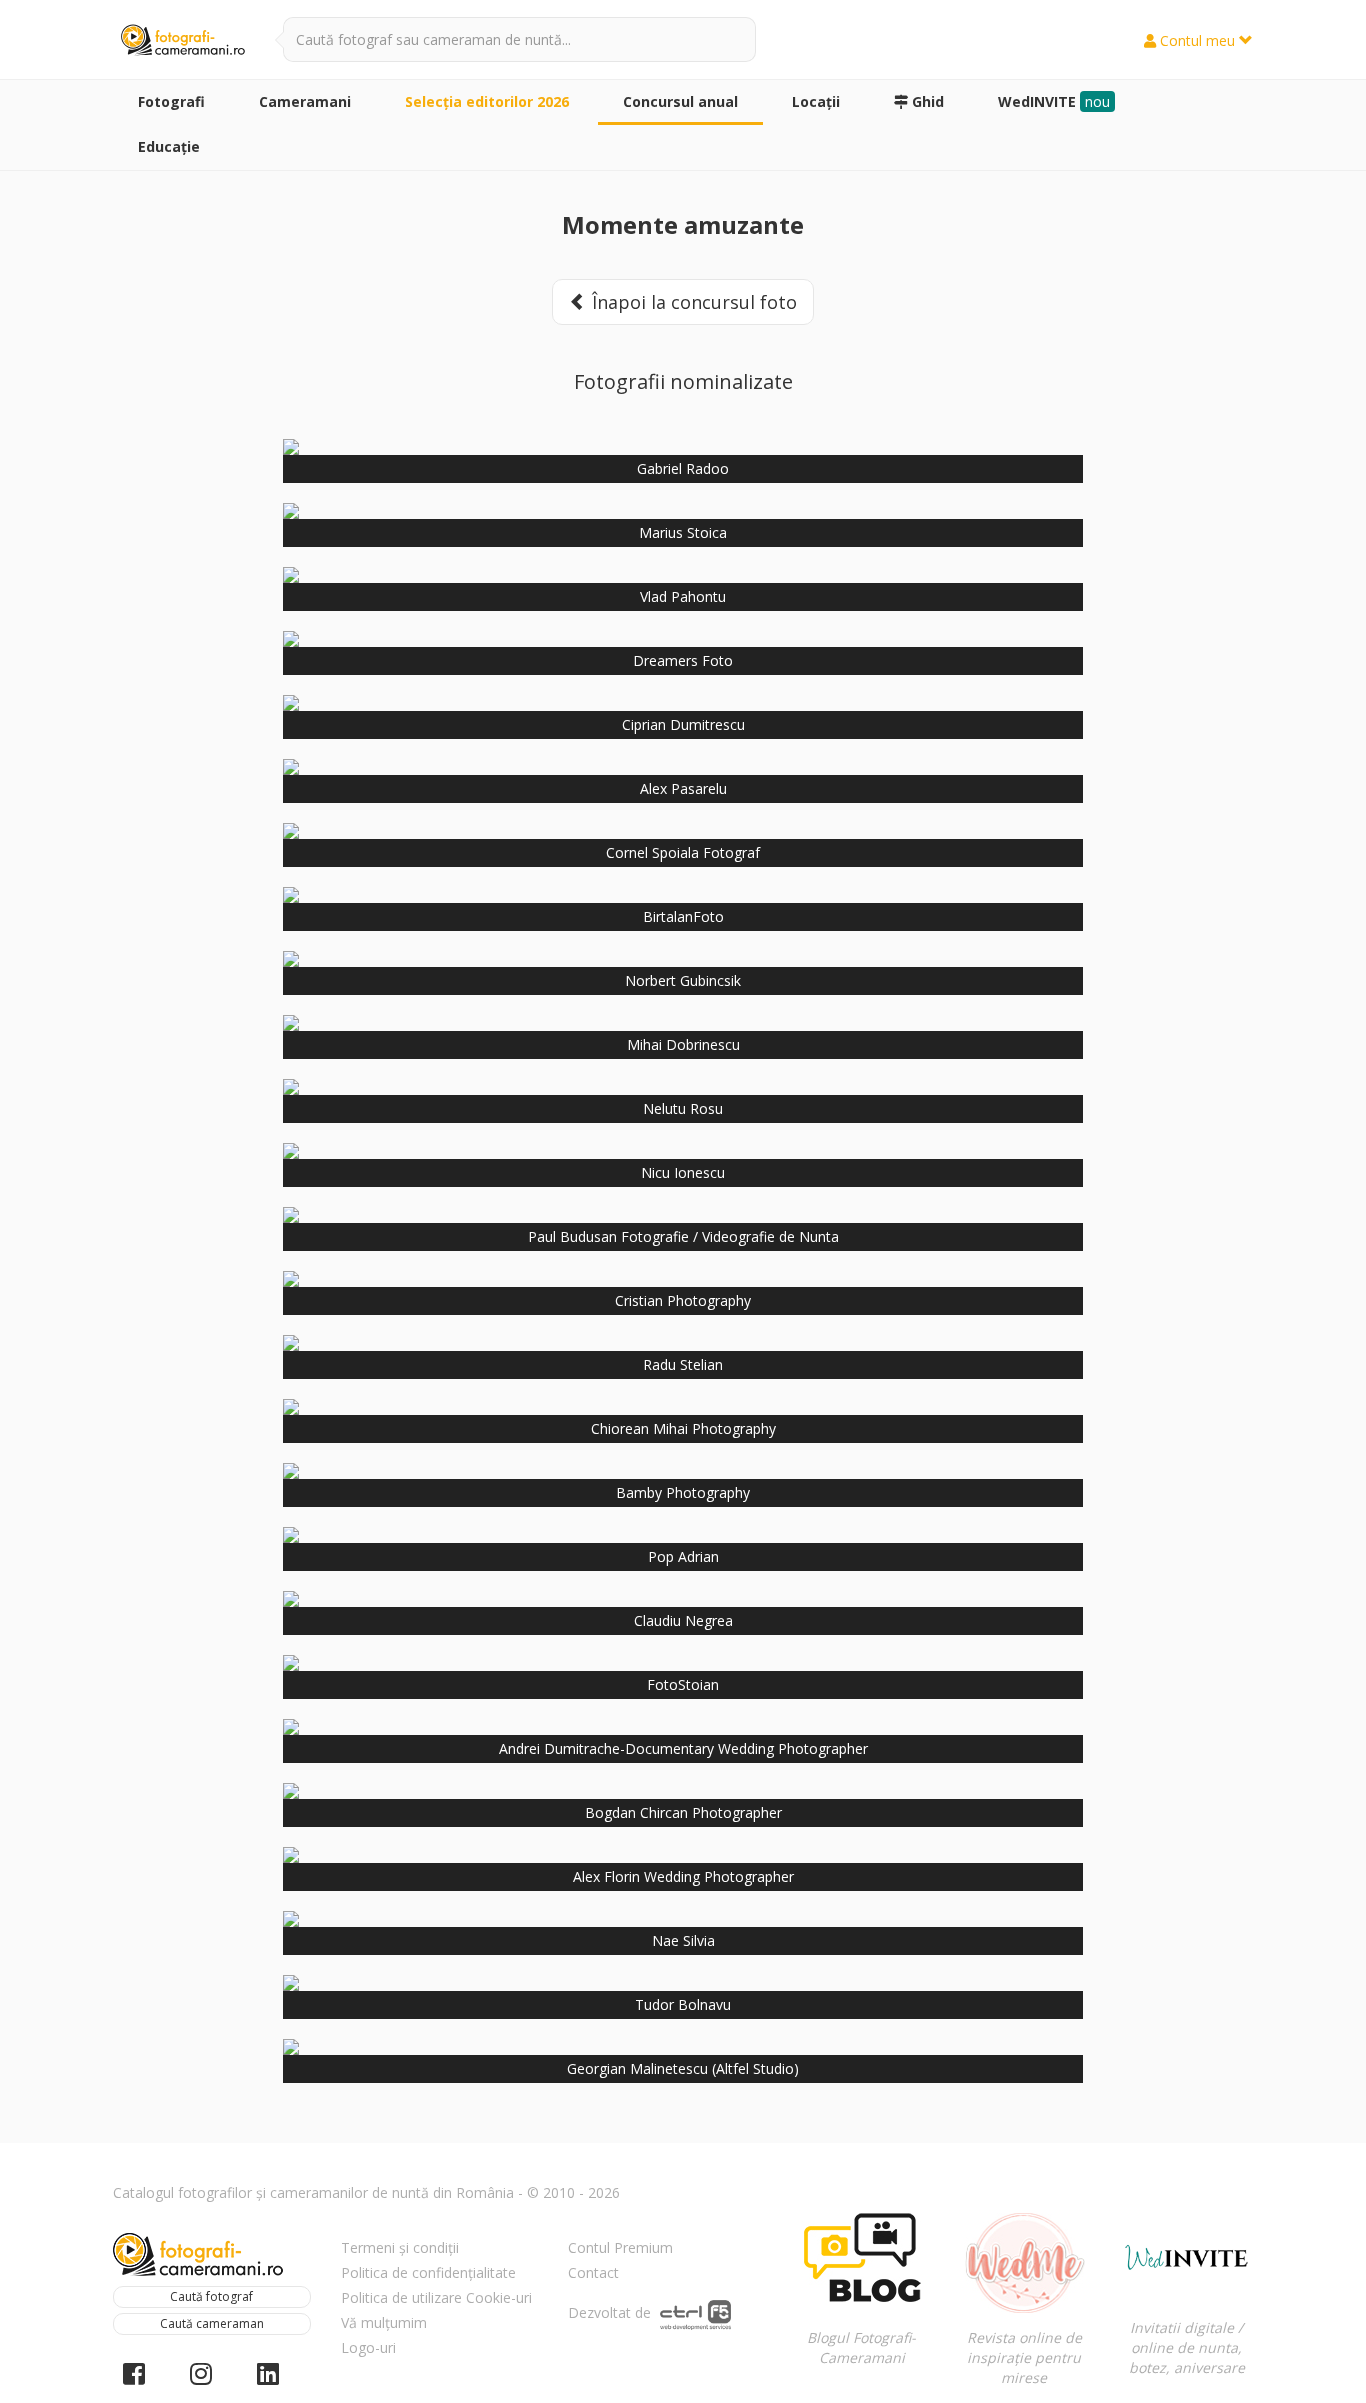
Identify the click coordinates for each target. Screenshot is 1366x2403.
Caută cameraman (212, 2323)
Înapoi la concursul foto (692, 302)
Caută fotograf (211, 2296)
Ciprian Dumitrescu (683, 724)
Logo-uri (368, 2347)
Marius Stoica (683, 532)
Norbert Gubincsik (683, 980)
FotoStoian (683, 1684)
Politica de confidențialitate (428, 2272)
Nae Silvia (683, 1940)
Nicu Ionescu (683, 1172)
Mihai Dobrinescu (683, 1044)
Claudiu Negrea (683, 1620)
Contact (593, 2272)
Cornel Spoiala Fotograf (683, 852)
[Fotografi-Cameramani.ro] (183, 41)
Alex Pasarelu (683, 788)
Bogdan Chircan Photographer (683, 1812)
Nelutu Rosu (683, 1108)
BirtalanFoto (683, 916)
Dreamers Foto (683, 660)
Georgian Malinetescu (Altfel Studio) (683, 2068)
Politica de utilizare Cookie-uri (436, 2297)
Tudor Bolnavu (683, 2004)
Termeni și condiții (400, 2247)
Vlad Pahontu (683, 596)
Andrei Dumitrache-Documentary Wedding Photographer (683, 1748)
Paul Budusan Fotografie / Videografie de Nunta (683, 1236)
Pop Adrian (683, 1556)
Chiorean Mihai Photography (683, 1428)
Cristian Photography (683, 1300)
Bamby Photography (683, 1492)
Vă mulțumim (384, 2322)
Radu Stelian (683, 1364)
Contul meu (1197, 40)
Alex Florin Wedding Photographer (683, 1876)
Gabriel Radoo (683, 468)
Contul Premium (620, 2247)
